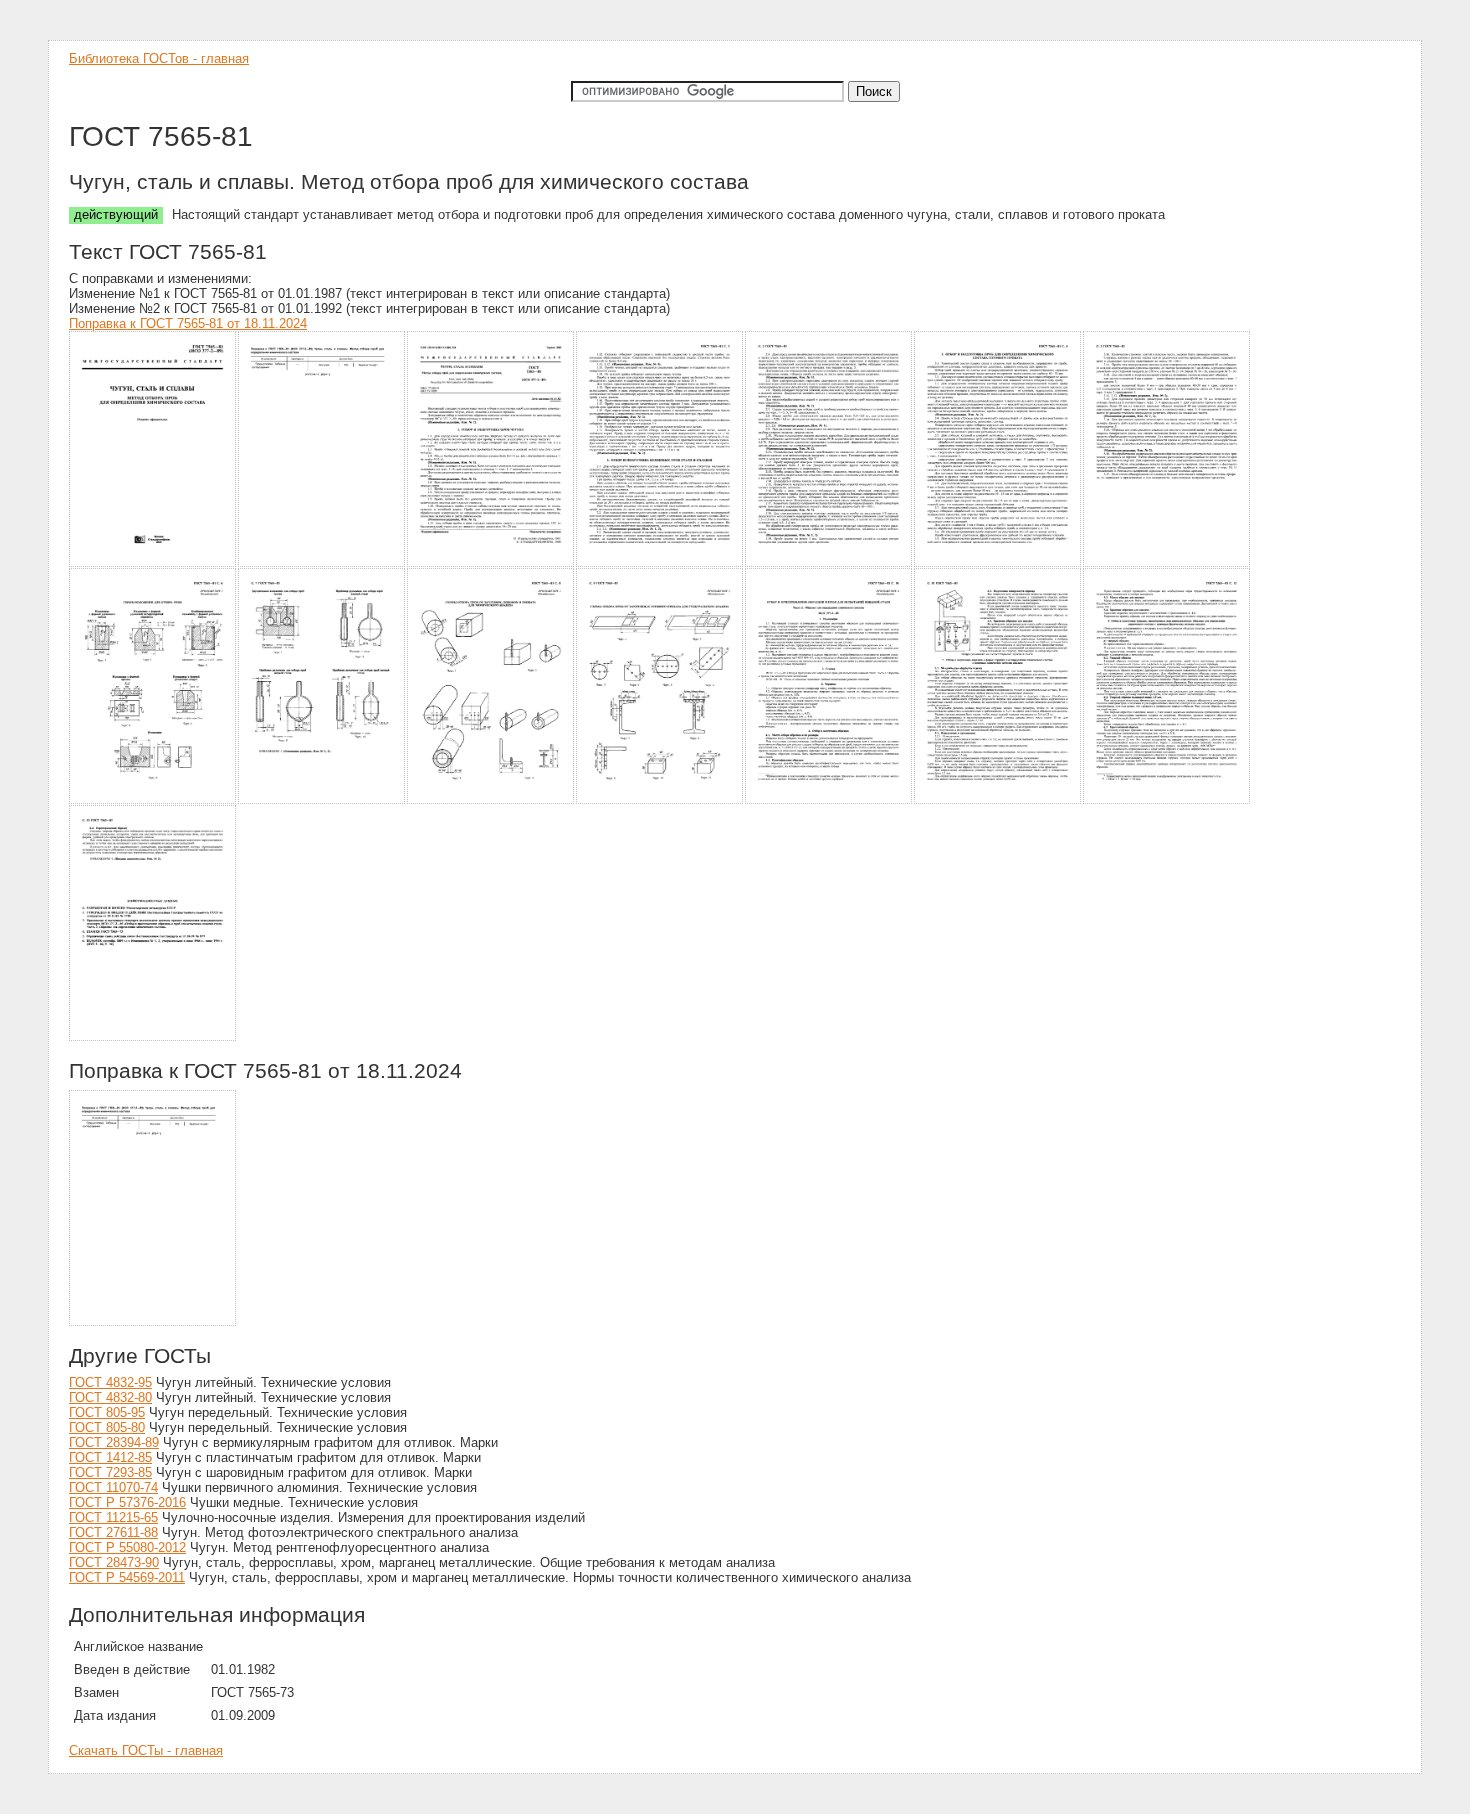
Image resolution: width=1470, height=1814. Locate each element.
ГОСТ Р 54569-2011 (127, 1577)
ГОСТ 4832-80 (110, 1397)
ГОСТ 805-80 (107, 1427)
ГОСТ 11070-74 (113, 1487)
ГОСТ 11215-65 (113, 1517)
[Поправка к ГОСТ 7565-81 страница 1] (153, 1322)
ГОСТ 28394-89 (114, 1442)
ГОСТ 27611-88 (113, 1532)
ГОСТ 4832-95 (110, 1382)
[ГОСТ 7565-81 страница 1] (153, 563)
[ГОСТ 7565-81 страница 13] (998, 800)
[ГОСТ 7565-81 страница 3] (491, 563)
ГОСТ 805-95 (107, 1412)
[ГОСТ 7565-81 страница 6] (998, 563)
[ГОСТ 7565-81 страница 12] (829, 800)
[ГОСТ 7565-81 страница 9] (322, 800)
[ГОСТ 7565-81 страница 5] (829, 563)
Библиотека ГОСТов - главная (159, 58)
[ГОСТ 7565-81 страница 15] (153, 1037)
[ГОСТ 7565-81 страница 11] (660, 800)
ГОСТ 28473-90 (114, 1562)
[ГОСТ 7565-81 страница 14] (1167, 800)
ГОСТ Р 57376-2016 (127, 1502)
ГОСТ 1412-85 (110, 1457)
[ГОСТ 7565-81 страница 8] (153, 800)
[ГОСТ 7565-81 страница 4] (660, 563)
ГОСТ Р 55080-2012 (127, 1547)
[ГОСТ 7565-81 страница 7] (1167, 563)
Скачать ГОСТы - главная (146, 1750)
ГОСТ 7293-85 (110, 1472)
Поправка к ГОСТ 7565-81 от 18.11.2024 (188, 323)
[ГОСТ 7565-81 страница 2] (322, 563)
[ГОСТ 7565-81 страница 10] (491, 800)
